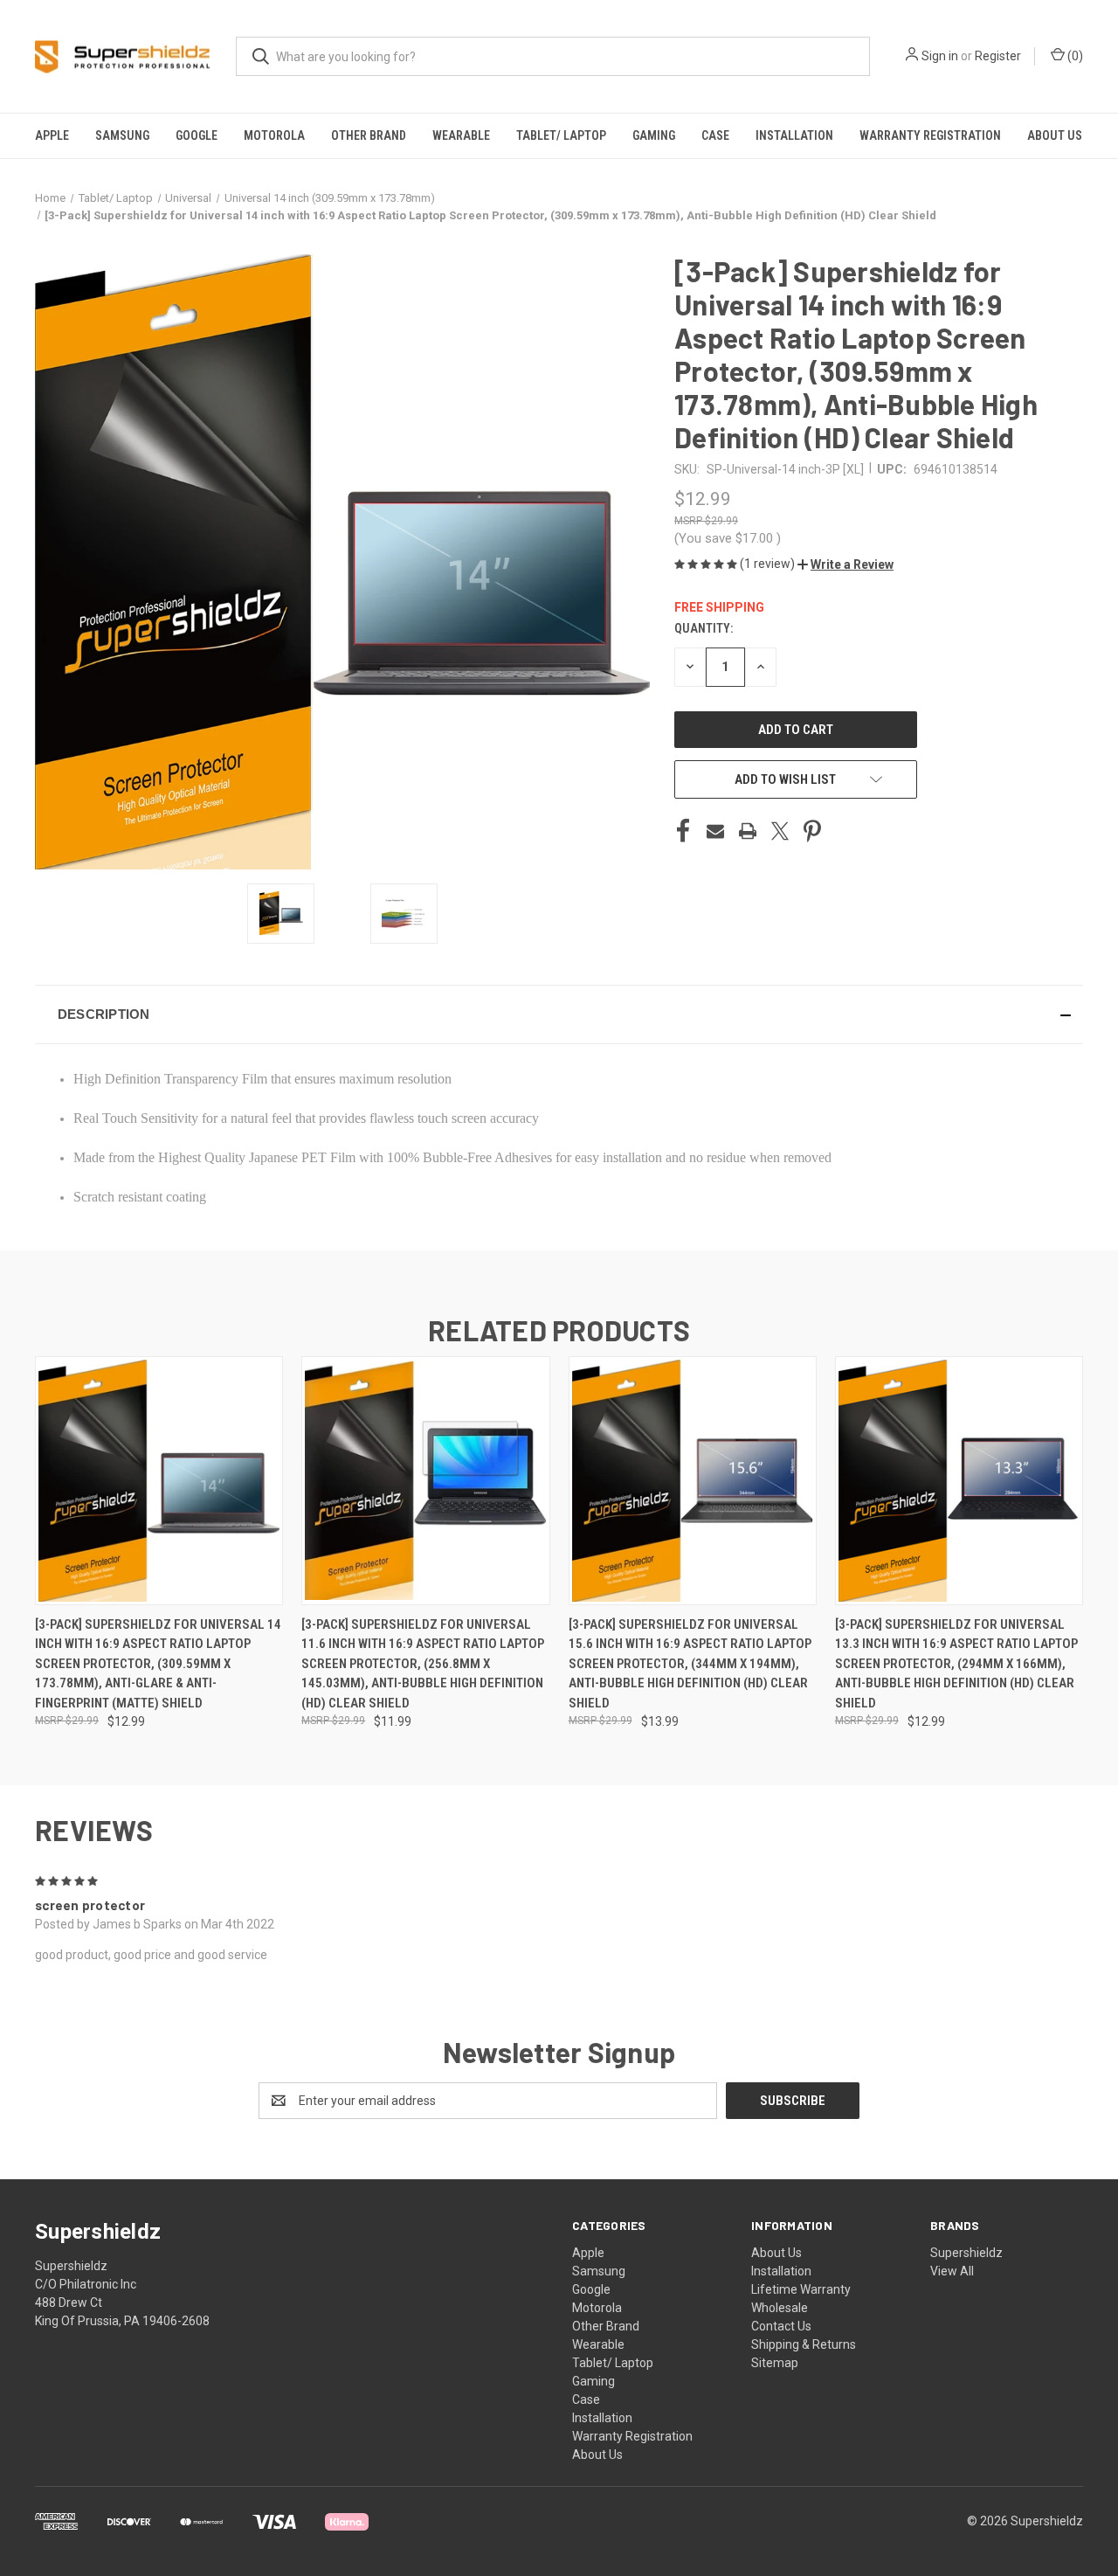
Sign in (940, 56)
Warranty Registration (930, 135)
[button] (845, 564)
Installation (794, 135)
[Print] (748, 831)
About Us (1055, 135)
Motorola (274, 135)
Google (197, 135)
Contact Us (781, 2326)
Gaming (654, 135)
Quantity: (704, 628)
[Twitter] (780, 831)
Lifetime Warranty (801, 2289)
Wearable (461, 135)
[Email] (715, 831)
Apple (52, 135)
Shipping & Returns (804, 2344)
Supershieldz (966, 2253)
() (1074, 56)
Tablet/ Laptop (561, 135)
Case (715, 135)
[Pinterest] (812, 831)
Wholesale (780, 2308)
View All (952, 2271)
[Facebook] (683, 831)
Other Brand (369, 135)
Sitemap (775, 2363)
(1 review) (769, 564)
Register (998, 56)
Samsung (122, 135)
